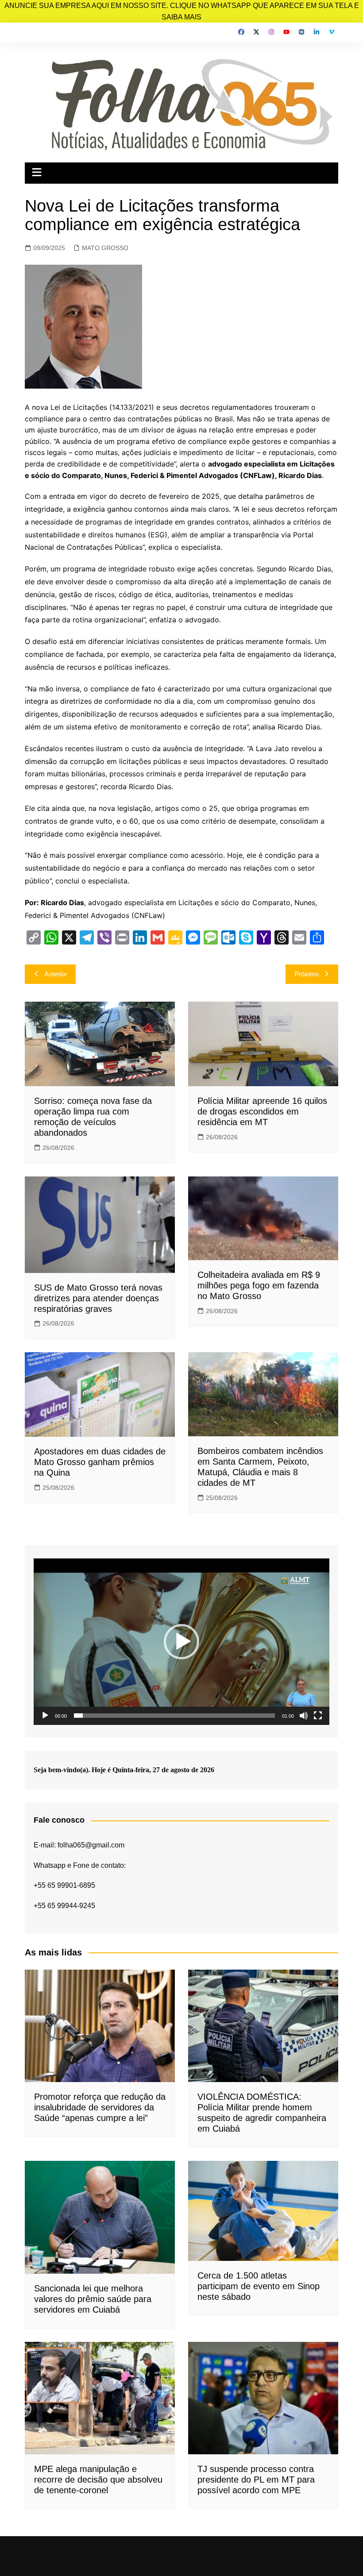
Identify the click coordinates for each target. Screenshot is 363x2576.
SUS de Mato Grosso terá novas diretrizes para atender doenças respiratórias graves (98, 1298)
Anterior (56, 974)
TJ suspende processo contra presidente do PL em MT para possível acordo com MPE (256, 2480)
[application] (181, 1642)
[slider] (174, 1716)
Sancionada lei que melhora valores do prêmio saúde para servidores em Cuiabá (93, 2299)
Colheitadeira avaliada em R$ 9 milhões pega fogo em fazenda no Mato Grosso (259, 1285)
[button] (181, 1642)
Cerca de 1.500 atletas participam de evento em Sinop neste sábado (259, 2286)
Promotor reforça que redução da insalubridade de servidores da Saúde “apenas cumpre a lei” (100, 2107)
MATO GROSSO (105, 248)
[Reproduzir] (45, 1716)
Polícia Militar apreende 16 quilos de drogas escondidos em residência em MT (262, 1111)
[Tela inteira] (318, 1716)
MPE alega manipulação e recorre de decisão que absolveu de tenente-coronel (98, 2480)
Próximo (307, 974)
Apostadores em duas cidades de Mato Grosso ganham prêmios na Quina (100, 1462)
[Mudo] (304, 1716)
